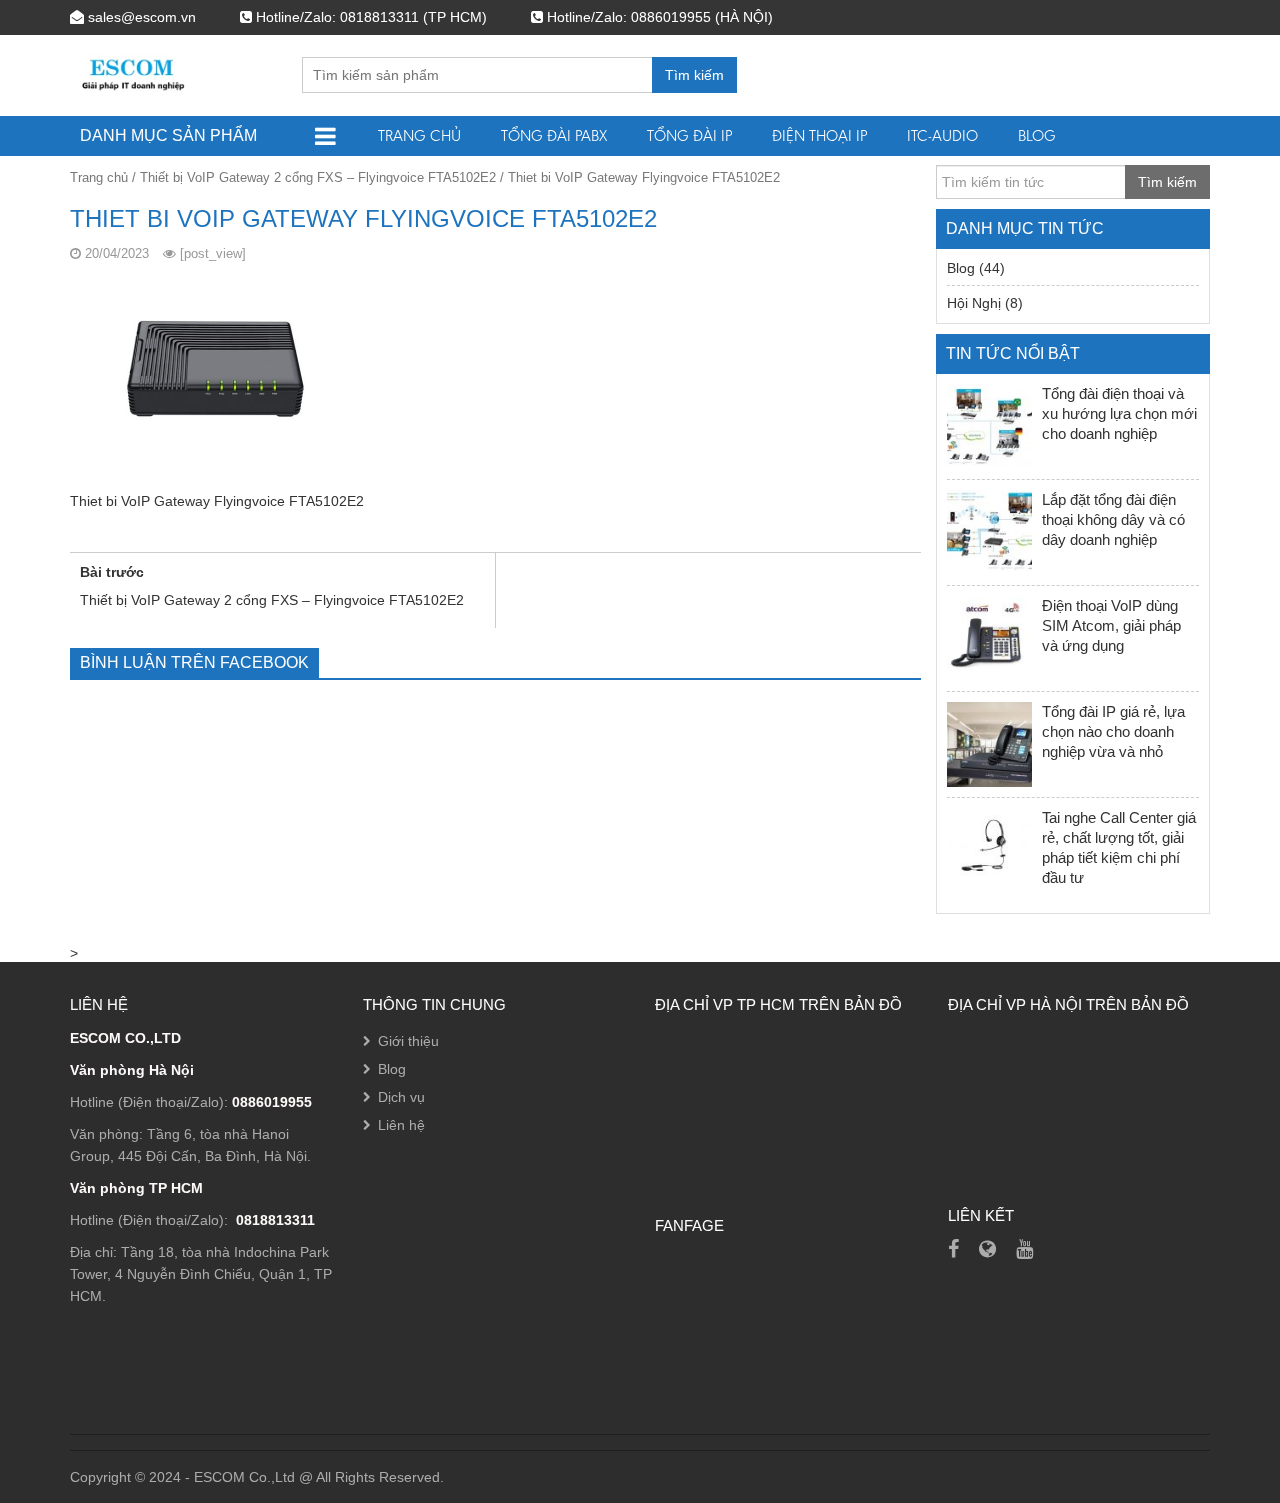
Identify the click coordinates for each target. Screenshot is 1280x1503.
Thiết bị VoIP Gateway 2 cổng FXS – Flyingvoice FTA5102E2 (318, 177)
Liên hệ (401, 1125)
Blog (1037, 135)
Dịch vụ (401, 1097)
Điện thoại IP (819, 135)
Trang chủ (419, 135)
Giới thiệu (408, 1041)
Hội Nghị (974, 303)
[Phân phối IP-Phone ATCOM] (987, 1249)
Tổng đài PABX (554, 135)
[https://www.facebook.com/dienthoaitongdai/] (953, 1249)
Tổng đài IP (689, 135)
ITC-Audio (942, 135)
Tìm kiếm (694, 75)
